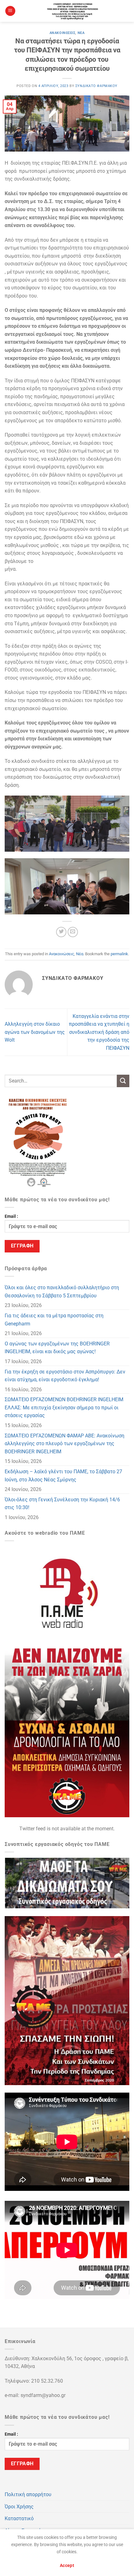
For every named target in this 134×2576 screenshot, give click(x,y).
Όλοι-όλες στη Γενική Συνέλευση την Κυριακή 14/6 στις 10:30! (62, 1504)
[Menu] (10, 11)
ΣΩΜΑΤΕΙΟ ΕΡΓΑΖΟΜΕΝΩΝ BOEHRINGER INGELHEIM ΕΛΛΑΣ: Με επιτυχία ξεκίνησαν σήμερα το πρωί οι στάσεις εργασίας (64, 1407)
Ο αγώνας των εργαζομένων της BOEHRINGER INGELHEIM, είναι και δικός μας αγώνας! (57, 1348)
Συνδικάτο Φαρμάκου (96, 86)
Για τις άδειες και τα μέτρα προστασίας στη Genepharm (54, 1320)
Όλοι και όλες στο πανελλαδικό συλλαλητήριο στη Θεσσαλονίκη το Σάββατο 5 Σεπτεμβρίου (62, 1292)
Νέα (81, 33)
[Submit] (123, 1081)
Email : (11, 1216)
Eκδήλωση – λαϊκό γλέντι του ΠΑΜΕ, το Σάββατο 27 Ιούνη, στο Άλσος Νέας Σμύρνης (63, 1476)
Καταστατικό (19, 2518)
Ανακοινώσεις (62, 33)
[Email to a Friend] (73, 932)
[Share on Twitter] (61, 932)
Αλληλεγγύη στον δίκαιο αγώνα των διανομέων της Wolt (35, 1032)
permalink (119, 954)
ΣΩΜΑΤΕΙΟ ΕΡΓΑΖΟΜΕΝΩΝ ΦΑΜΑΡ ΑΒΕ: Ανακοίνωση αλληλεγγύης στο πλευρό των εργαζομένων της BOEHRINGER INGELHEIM (65, 1444)
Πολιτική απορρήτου (28, 2494)
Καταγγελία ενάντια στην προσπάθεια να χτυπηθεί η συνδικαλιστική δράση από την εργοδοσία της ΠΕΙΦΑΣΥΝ (99, 1032)
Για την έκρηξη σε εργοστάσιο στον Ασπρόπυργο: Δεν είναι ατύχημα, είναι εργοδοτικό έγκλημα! (65, 1376)
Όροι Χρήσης (19, 2507)
